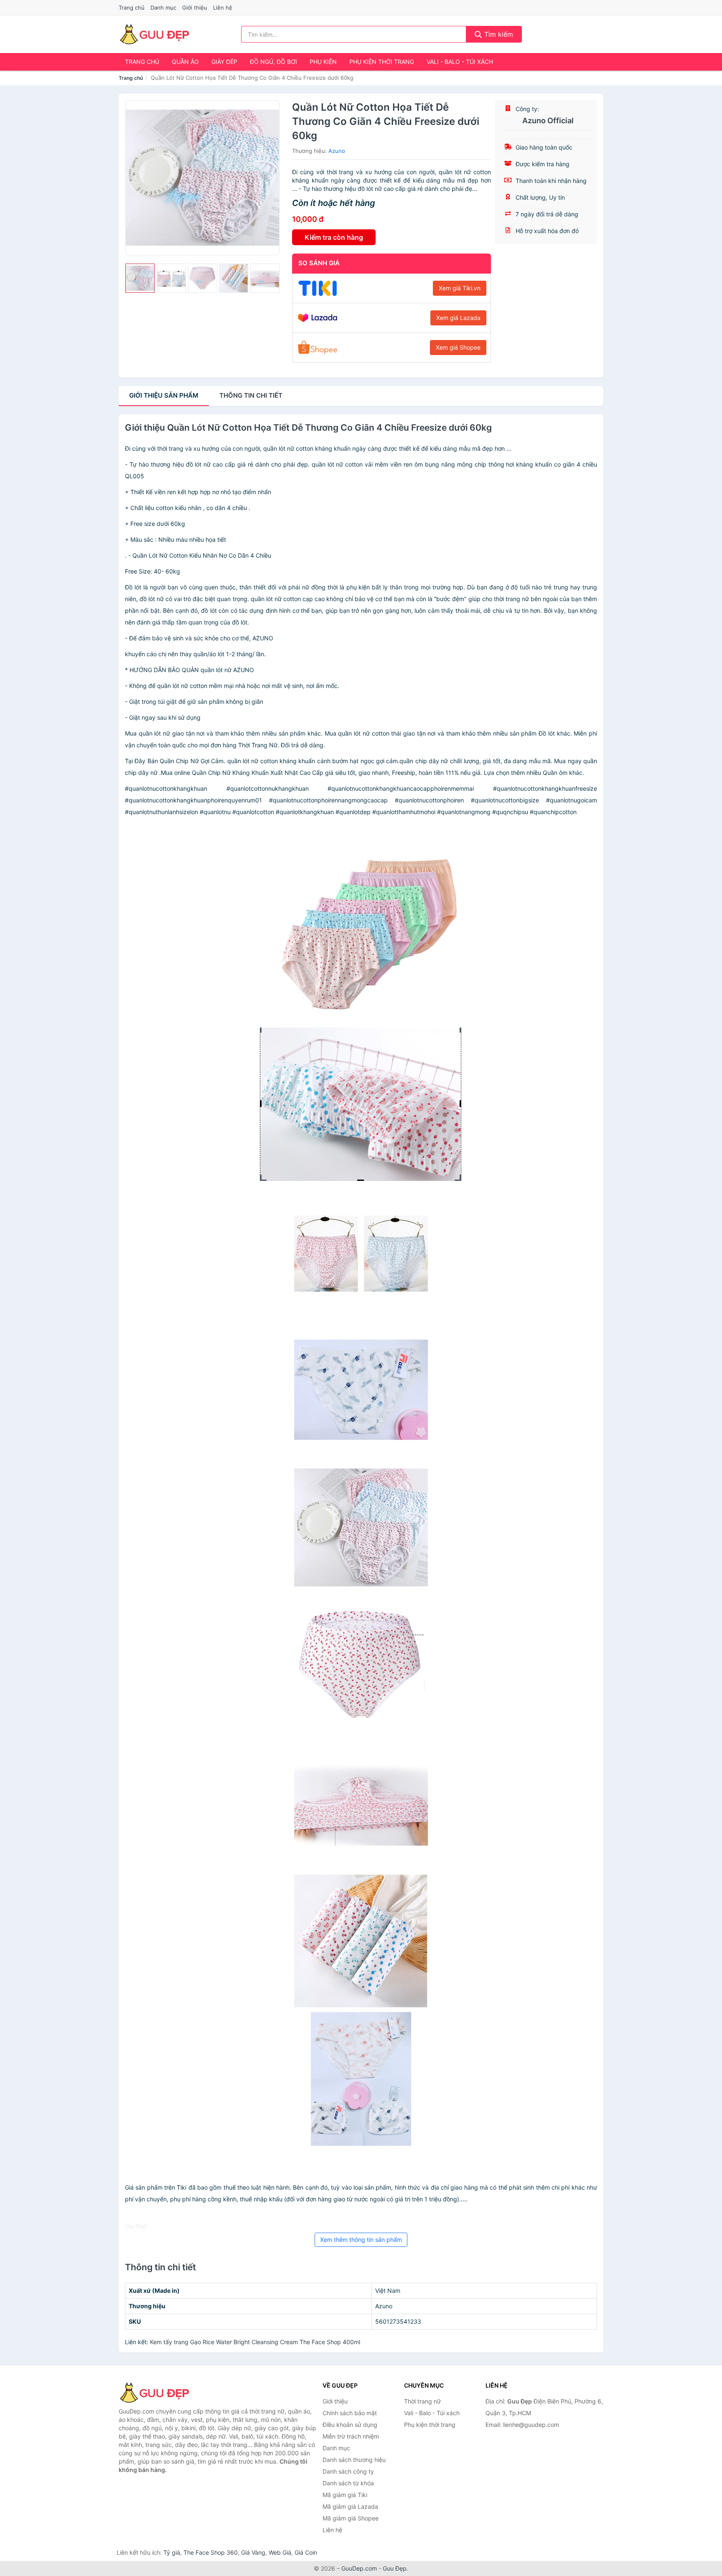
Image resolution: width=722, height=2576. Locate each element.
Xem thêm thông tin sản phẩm (361, 2240)
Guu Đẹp (395, 2568)
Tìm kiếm (498, 34)
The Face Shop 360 (211, 2552)
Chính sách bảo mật (350, 2413)
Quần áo (185, 62)
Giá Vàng (253, 2552)
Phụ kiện (323, 62)
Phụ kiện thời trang (382, 62)
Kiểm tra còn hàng (334, 237)
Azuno (337, 151)
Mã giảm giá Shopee (351, 2518)
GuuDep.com (359, 2568)
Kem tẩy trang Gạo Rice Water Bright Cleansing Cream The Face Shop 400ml (255, 2342)
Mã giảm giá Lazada (350, 2506)
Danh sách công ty (348, 2471)
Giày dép (224, 62)
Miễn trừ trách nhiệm (351, 2436)
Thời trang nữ (422, 2401)
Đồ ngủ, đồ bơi (273, 62)
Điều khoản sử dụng (350, 2425)
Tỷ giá (172, 2552)
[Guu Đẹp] (160, 2393)
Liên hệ (223, 8)
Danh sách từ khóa (348, 2483)
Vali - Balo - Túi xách (460, 62)
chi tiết (251, 395)
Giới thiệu (195, 8)
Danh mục (163, 8)
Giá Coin (306, 2552)
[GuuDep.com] (154, 34)
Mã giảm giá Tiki (345, 2495)
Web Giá (280, 2552)
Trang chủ (132, 8)
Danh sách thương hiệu (354, 2460)
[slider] (140, 278)
